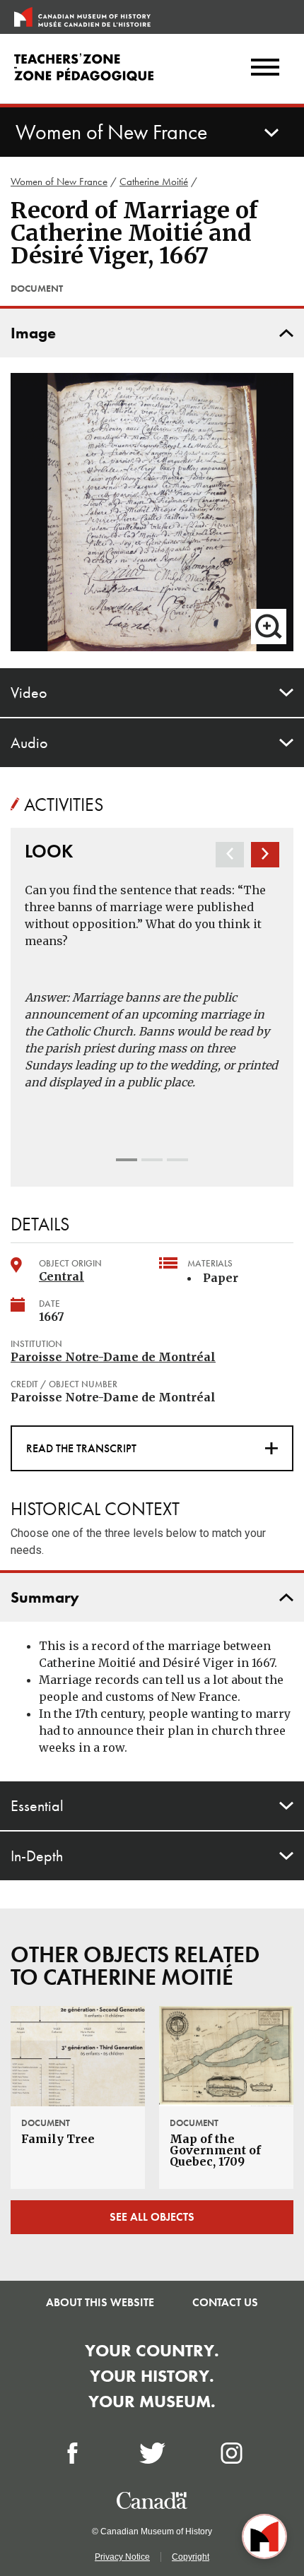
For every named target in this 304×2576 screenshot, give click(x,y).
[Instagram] (232, 2453)
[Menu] (265, 69)
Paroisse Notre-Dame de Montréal (113, 1357)
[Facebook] (72, 2453)
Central (62, 1276)
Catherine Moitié (154, 182)
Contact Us (225, 2302)
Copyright (191, 2557)
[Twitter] (152, 2453)
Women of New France (59, 182)
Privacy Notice (122, 2557)
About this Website (100, 2302)
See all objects (152, 2217)
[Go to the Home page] (82, 17)
